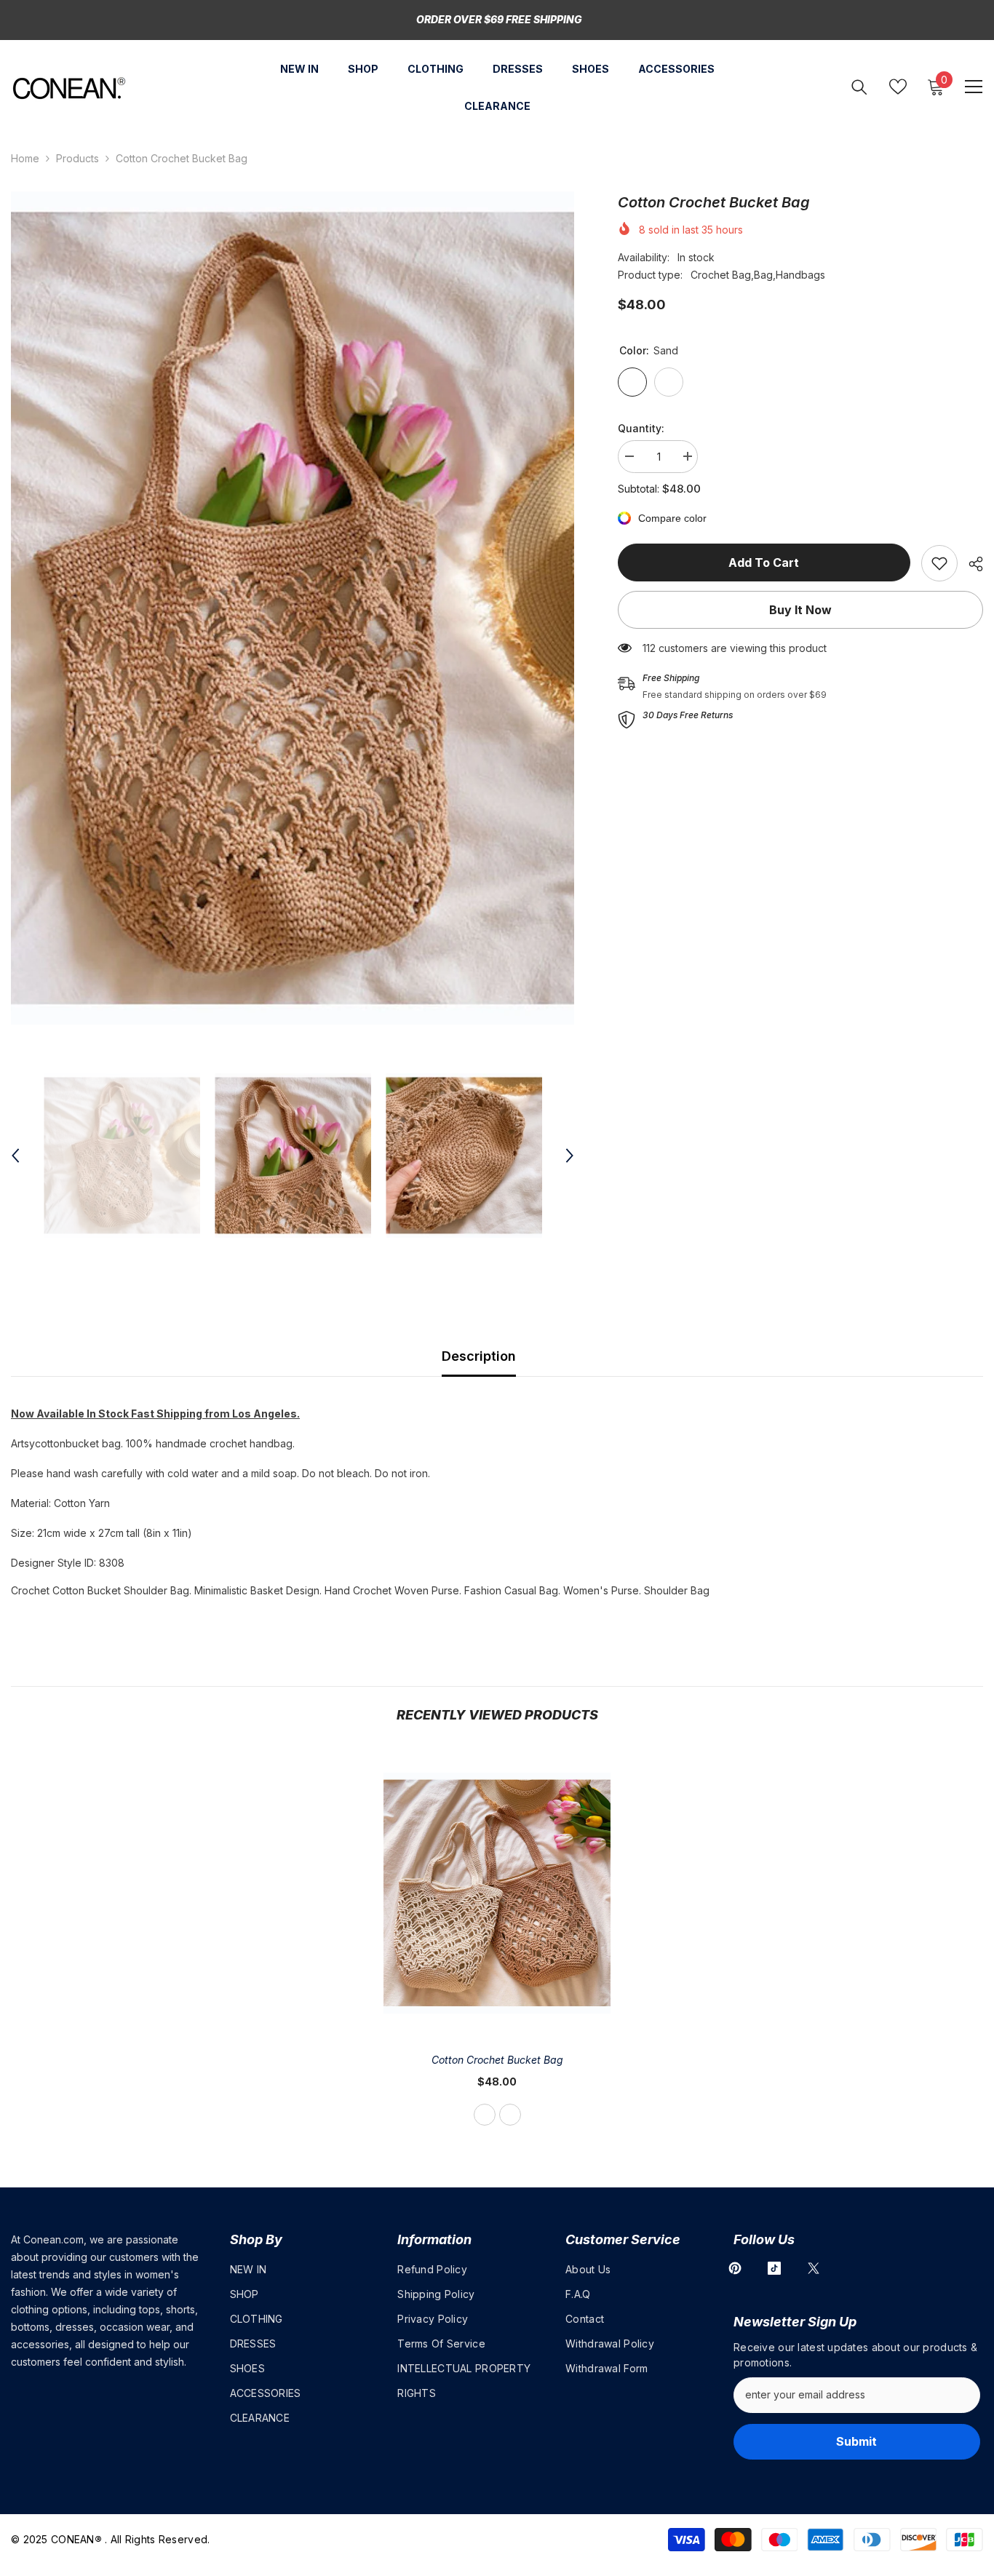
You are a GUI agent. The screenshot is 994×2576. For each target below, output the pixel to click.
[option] (293, 608)
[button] (15, 1156)
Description (479, 1356)
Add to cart (764, 562)
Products (77, 158)
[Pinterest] (735, 2268)
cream (510, 2115)
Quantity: (641, 428)
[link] (939, 563)
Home (25, 158)
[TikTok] (774, 2268)
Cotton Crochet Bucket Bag (497, 2060)
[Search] (859, 87)
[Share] (970, 564)
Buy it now (800, 610)
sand (485, 2115)
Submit (856, 2441)
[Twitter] (814, 2268)
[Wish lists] (898, 87)
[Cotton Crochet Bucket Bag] (497, 1893)
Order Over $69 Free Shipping (499, 19)
